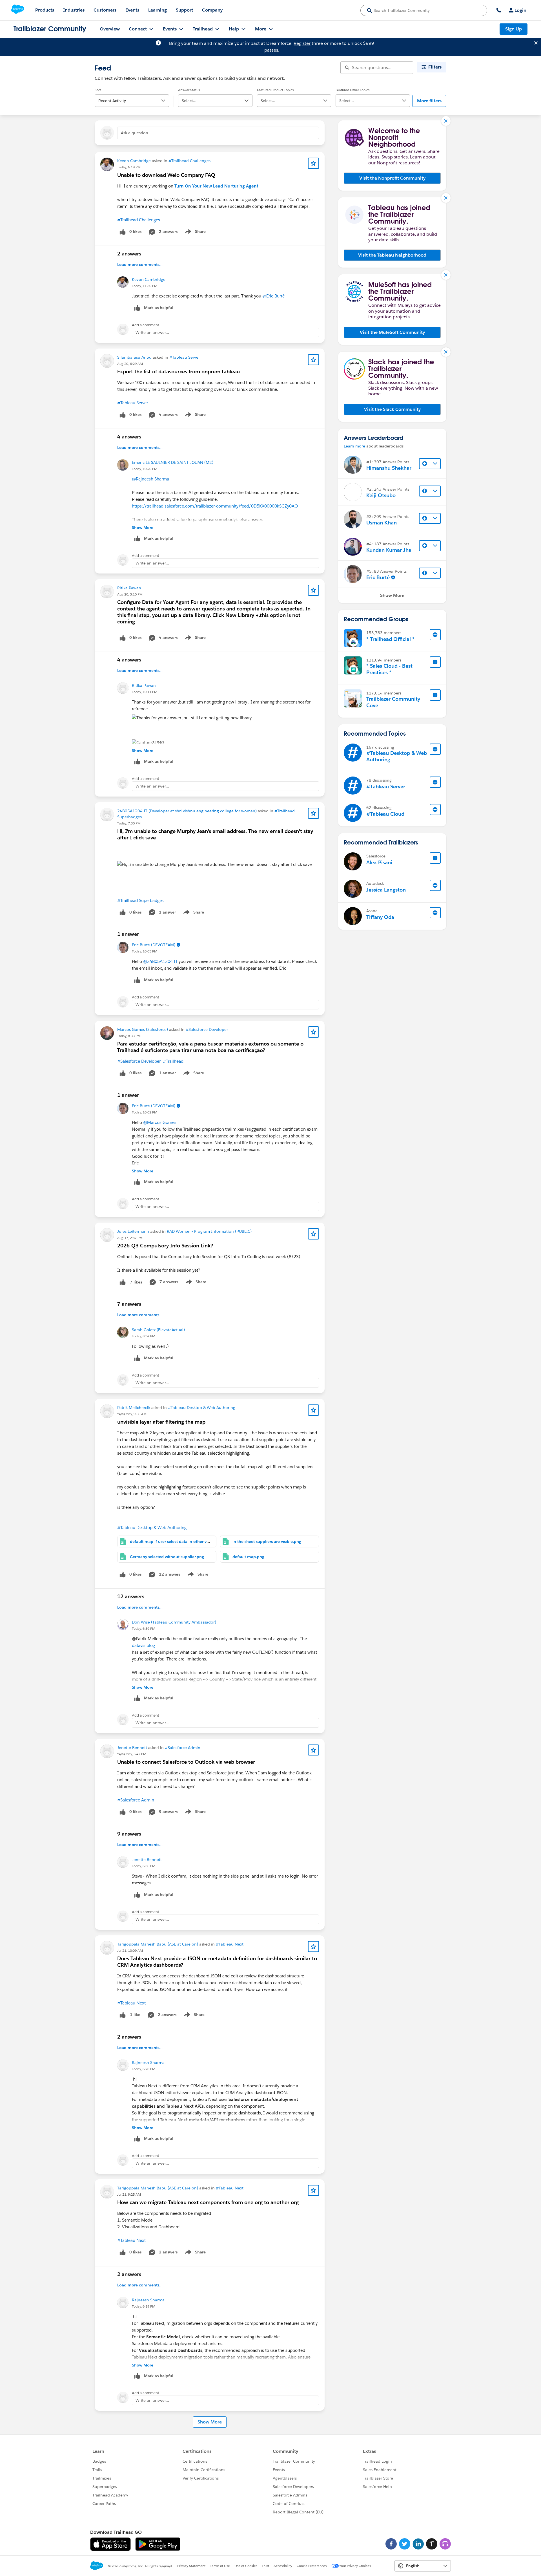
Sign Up (514, 29)
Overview (110, 29)
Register (302, 43)
